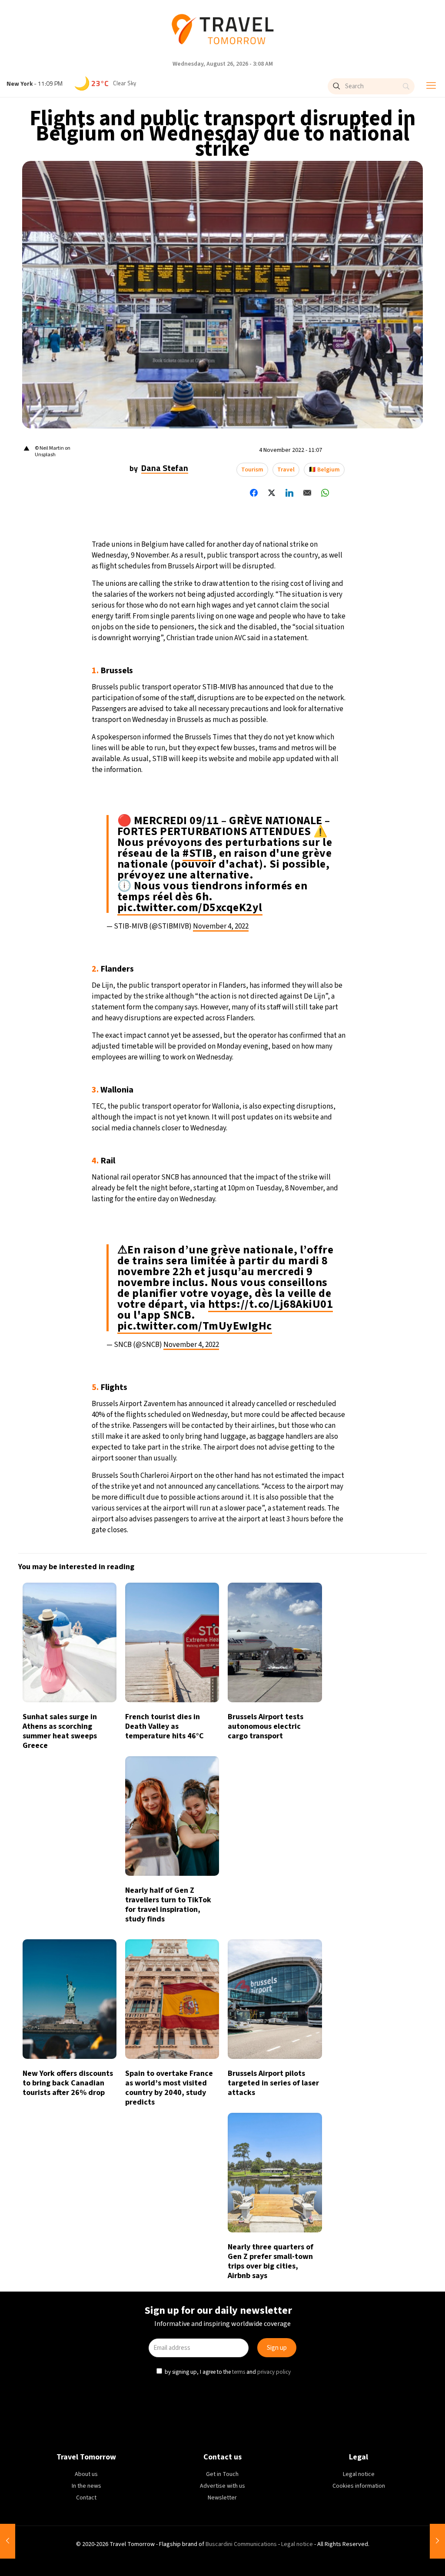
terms (239, 1361)
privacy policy (275, 1361)
